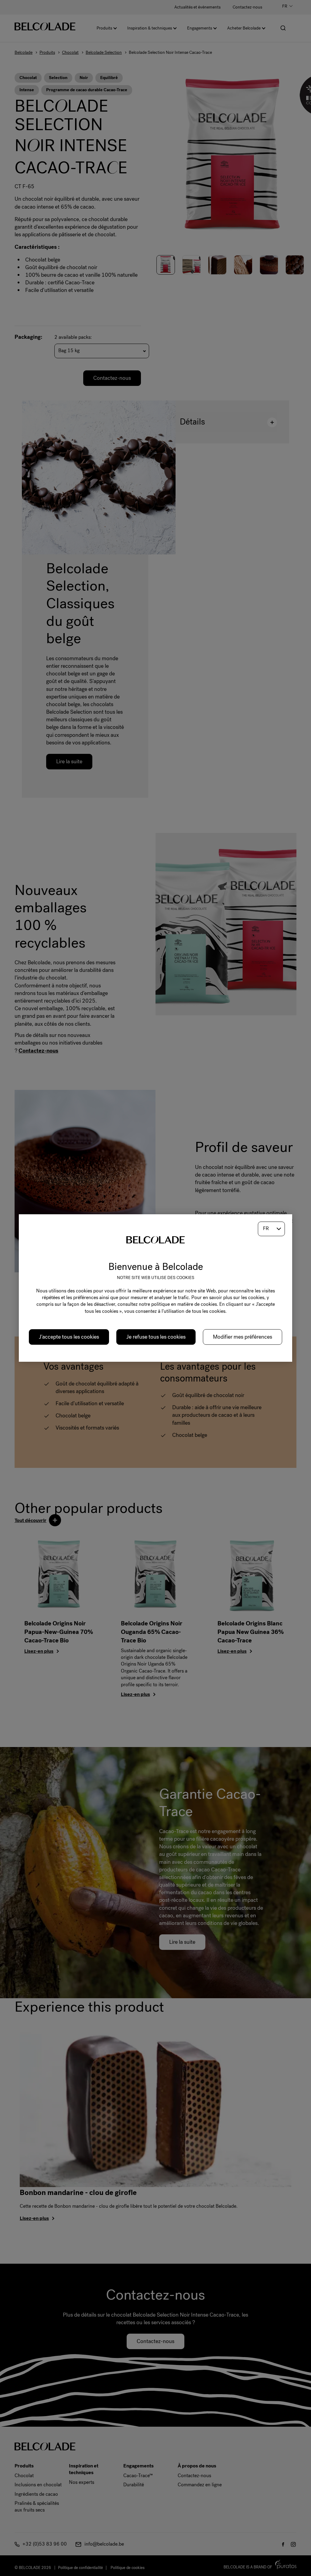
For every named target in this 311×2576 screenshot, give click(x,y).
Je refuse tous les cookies (156, 1337)
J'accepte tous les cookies (69, 1337)
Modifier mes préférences (243, 1337)
